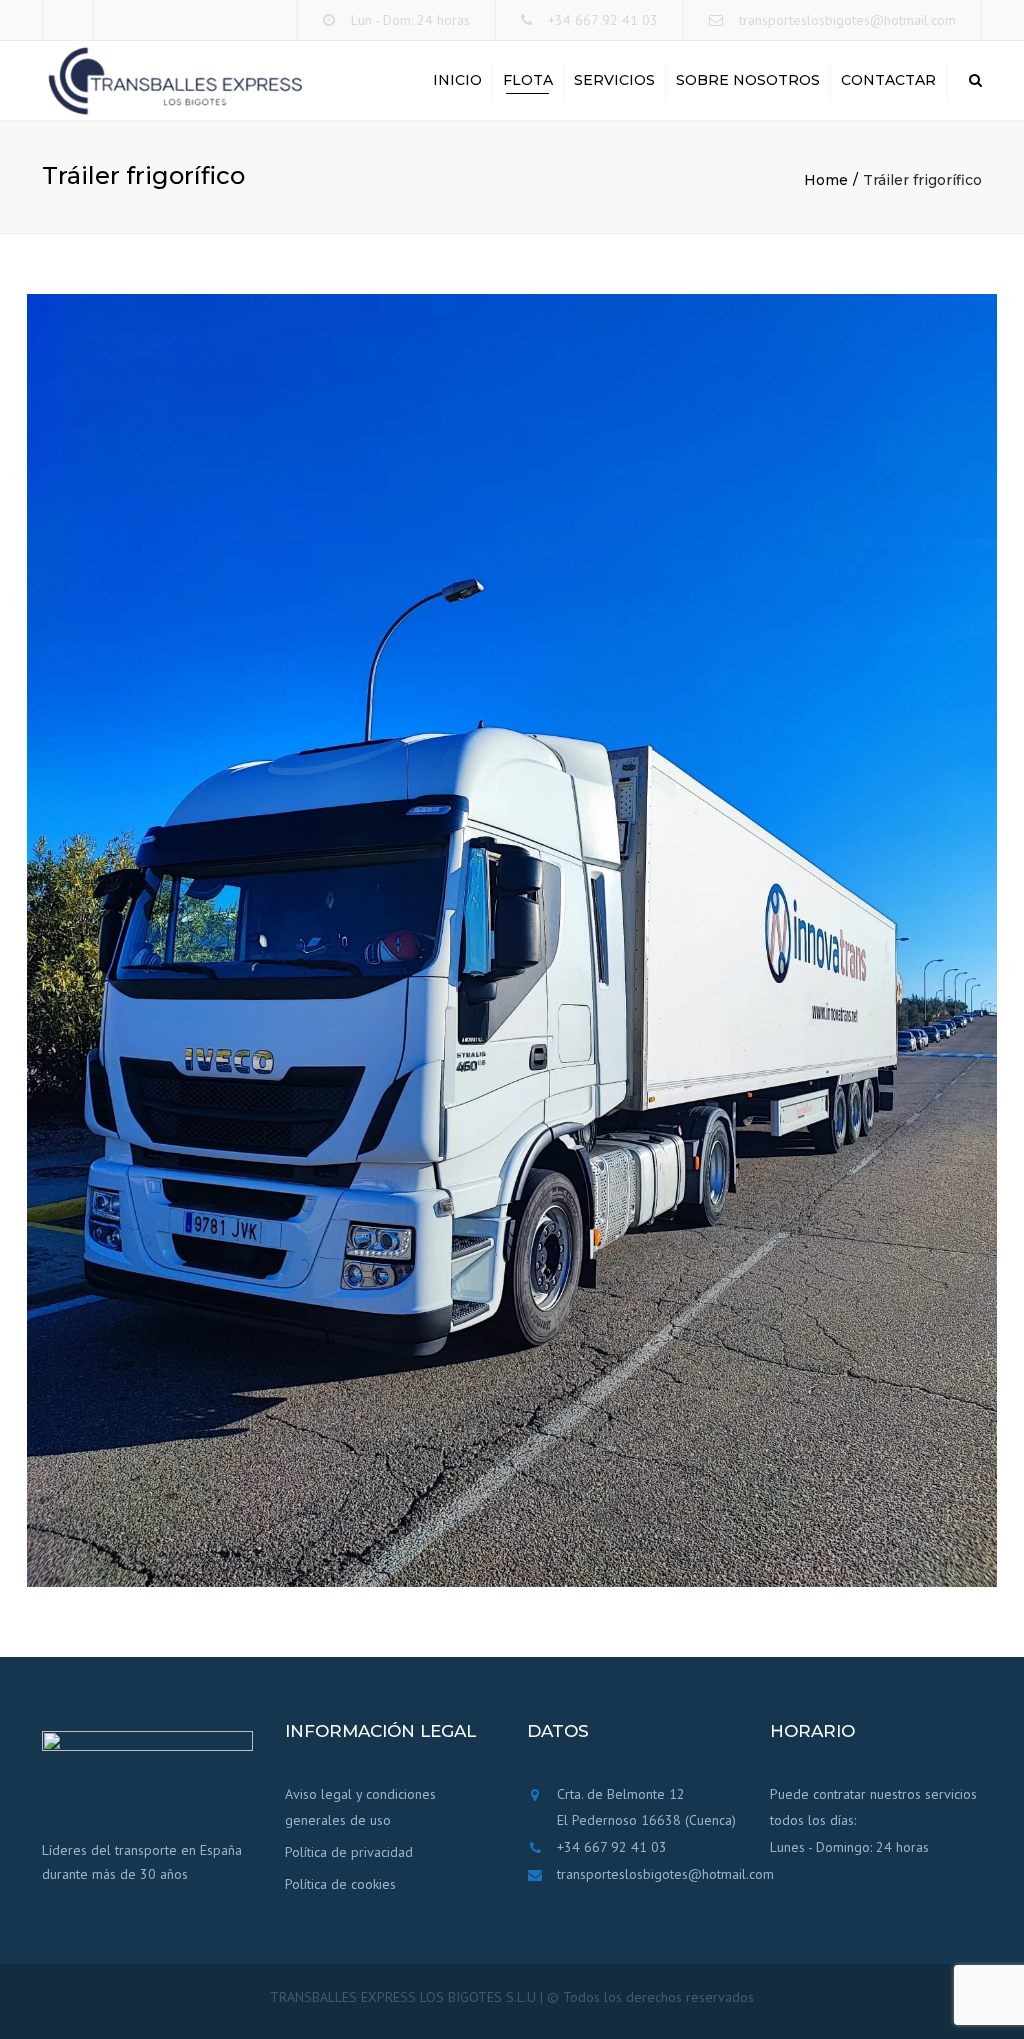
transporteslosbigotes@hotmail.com (847, 20)
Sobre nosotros (748, 80)
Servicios (614, 80)
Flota (528, 80)
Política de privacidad (349, 1852)
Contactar (888, 80)
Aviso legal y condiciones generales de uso (360, 1807)
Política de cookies (340, 1884)
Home (826, 180)
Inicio (457, 80)
